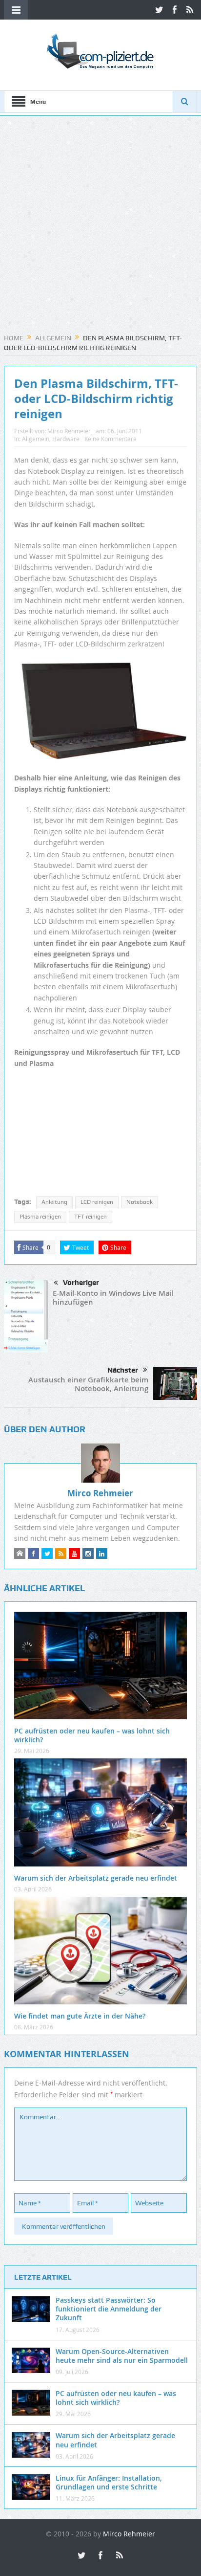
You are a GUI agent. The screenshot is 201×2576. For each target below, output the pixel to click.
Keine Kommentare (111, 439)
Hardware (66, 439)
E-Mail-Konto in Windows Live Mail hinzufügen (113, 1298)
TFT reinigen (90, 1217)
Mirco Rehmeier (69, 431)
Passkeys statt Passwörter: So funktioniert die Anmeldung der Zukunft (109, 2309)
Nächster (123, 1370)
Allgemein (36, 439)
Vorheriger (81, 1283)
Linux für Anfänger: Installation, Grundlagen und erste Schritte (109, 2482)
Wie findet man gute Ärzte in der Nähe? (80, 2016)
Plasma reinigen (40, 1217)
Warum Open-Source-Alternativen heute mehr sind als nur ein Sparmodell (122, 2356)
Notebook (140, 1202)
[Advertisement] (100, 228)
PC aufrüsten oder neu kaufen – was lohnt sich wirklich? (92, 1735)
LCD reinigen (97, 1202)
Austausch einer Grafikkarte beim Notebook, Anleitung (88, 1384)
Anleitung (54, 1202)
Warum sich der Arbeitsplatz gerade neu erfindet (96, 1878)
